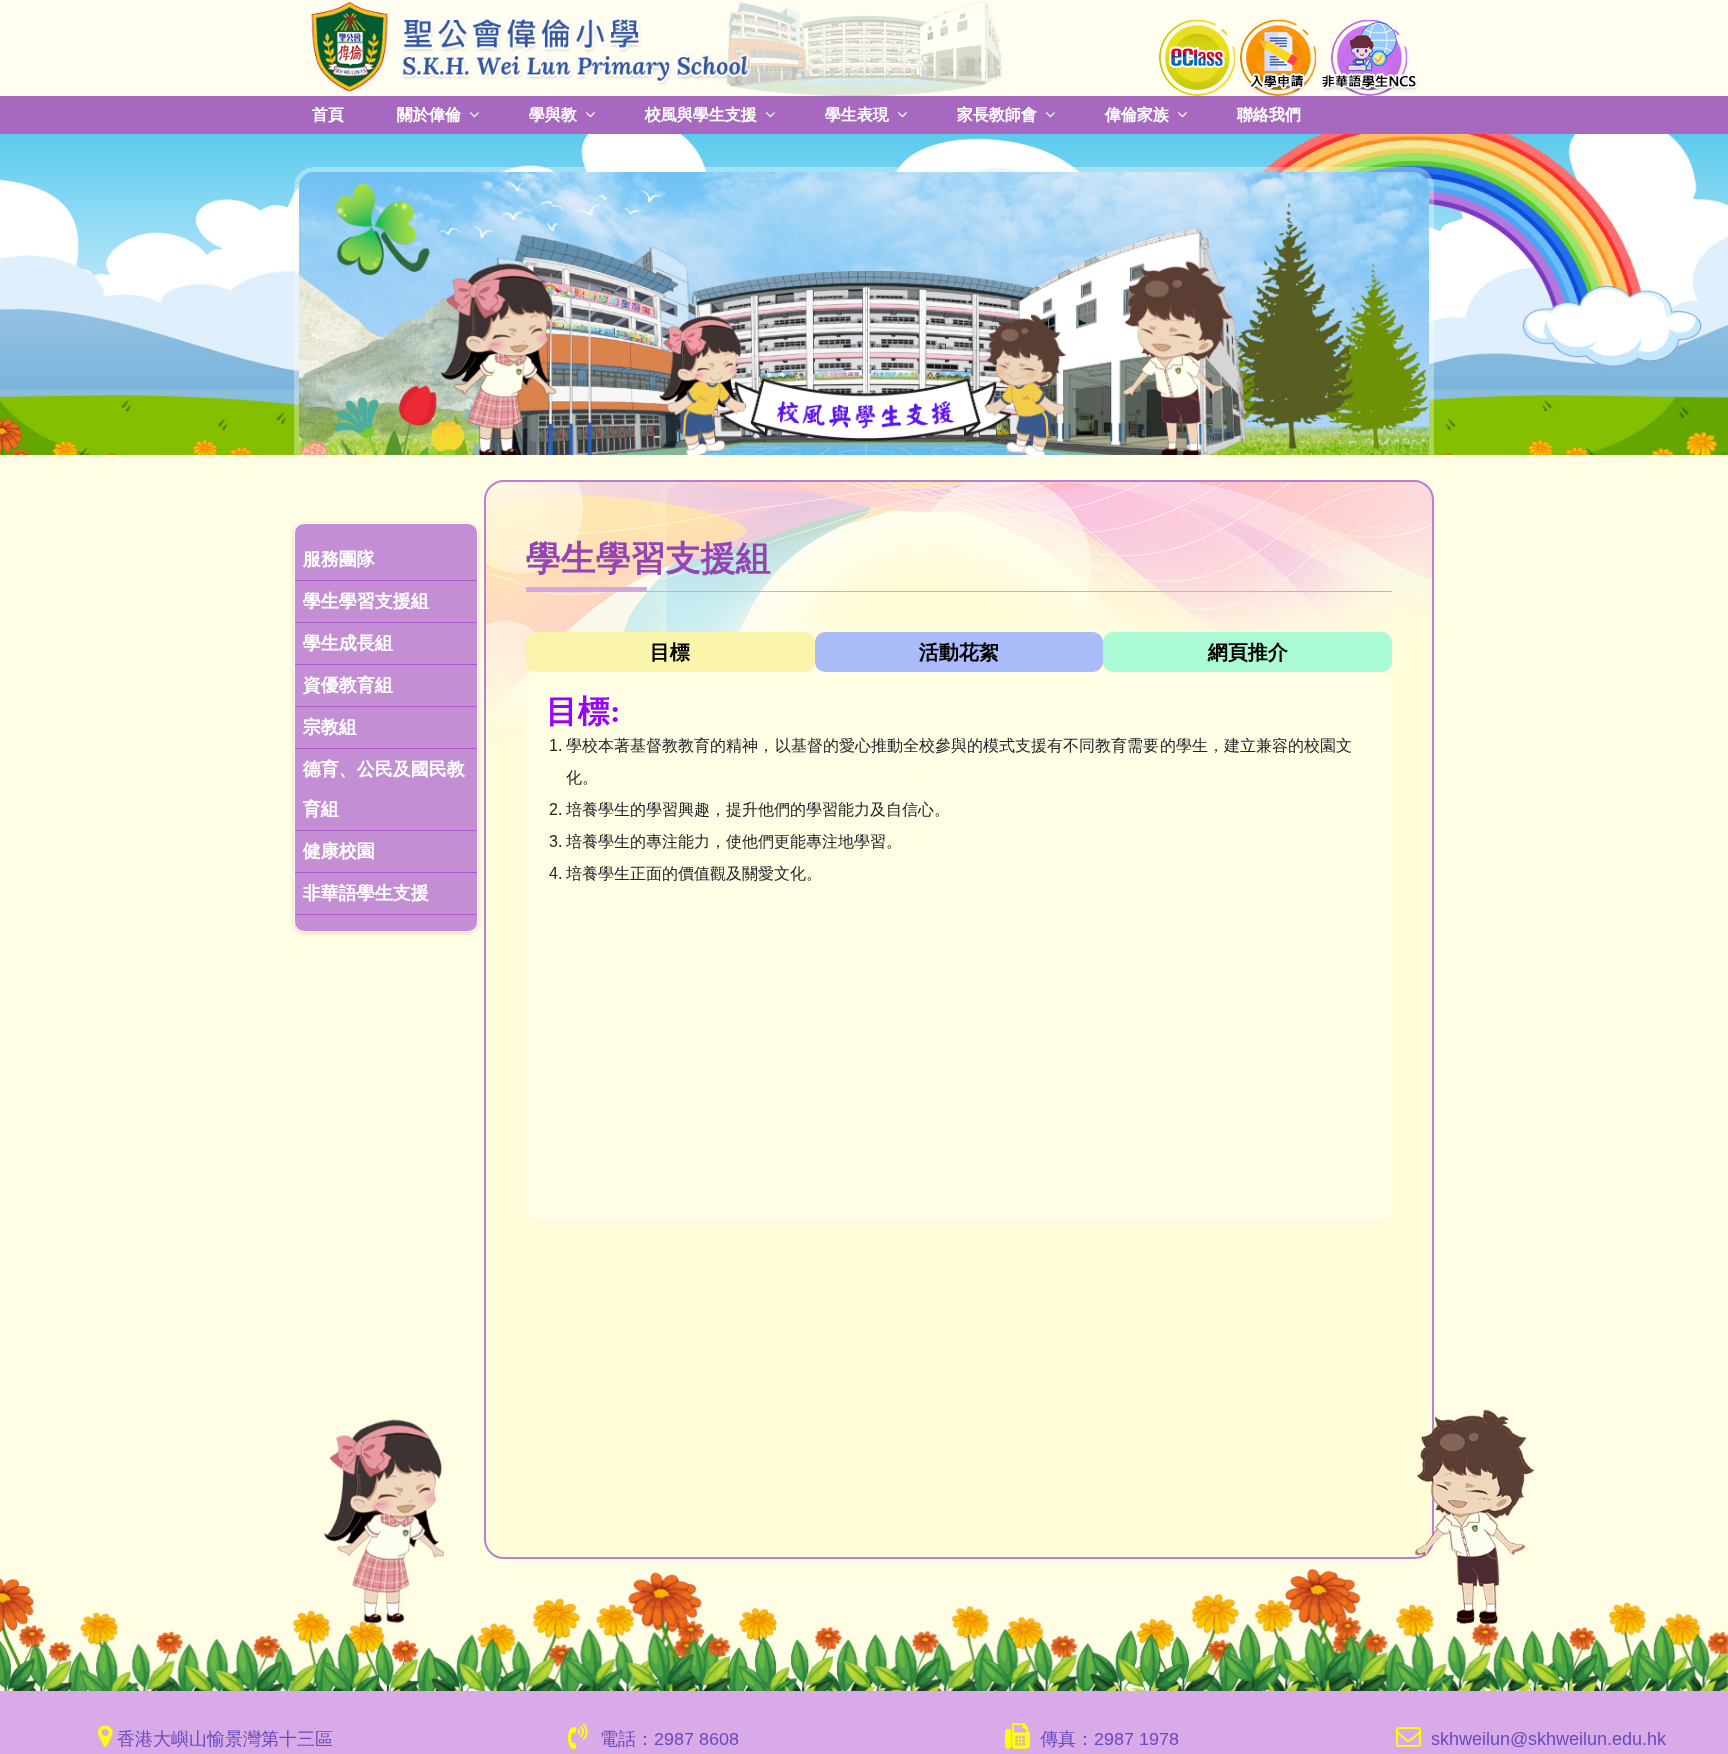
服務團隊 (339, 559)
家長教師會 (997, 114)
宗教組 (330, 727)
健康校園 (339, 851)
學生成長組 (348, 643)
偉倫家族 (1137, 114)
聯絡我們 (1269, 114)
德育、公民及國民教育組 (384, 789)
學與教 (553, 114)
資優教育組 (348, 685)
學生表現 (857, 114)
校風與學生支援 (701, 114)
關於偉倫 (429, 114)
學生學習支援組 (366, 601)
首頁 (328, 114)
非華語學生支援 (366, 893)
